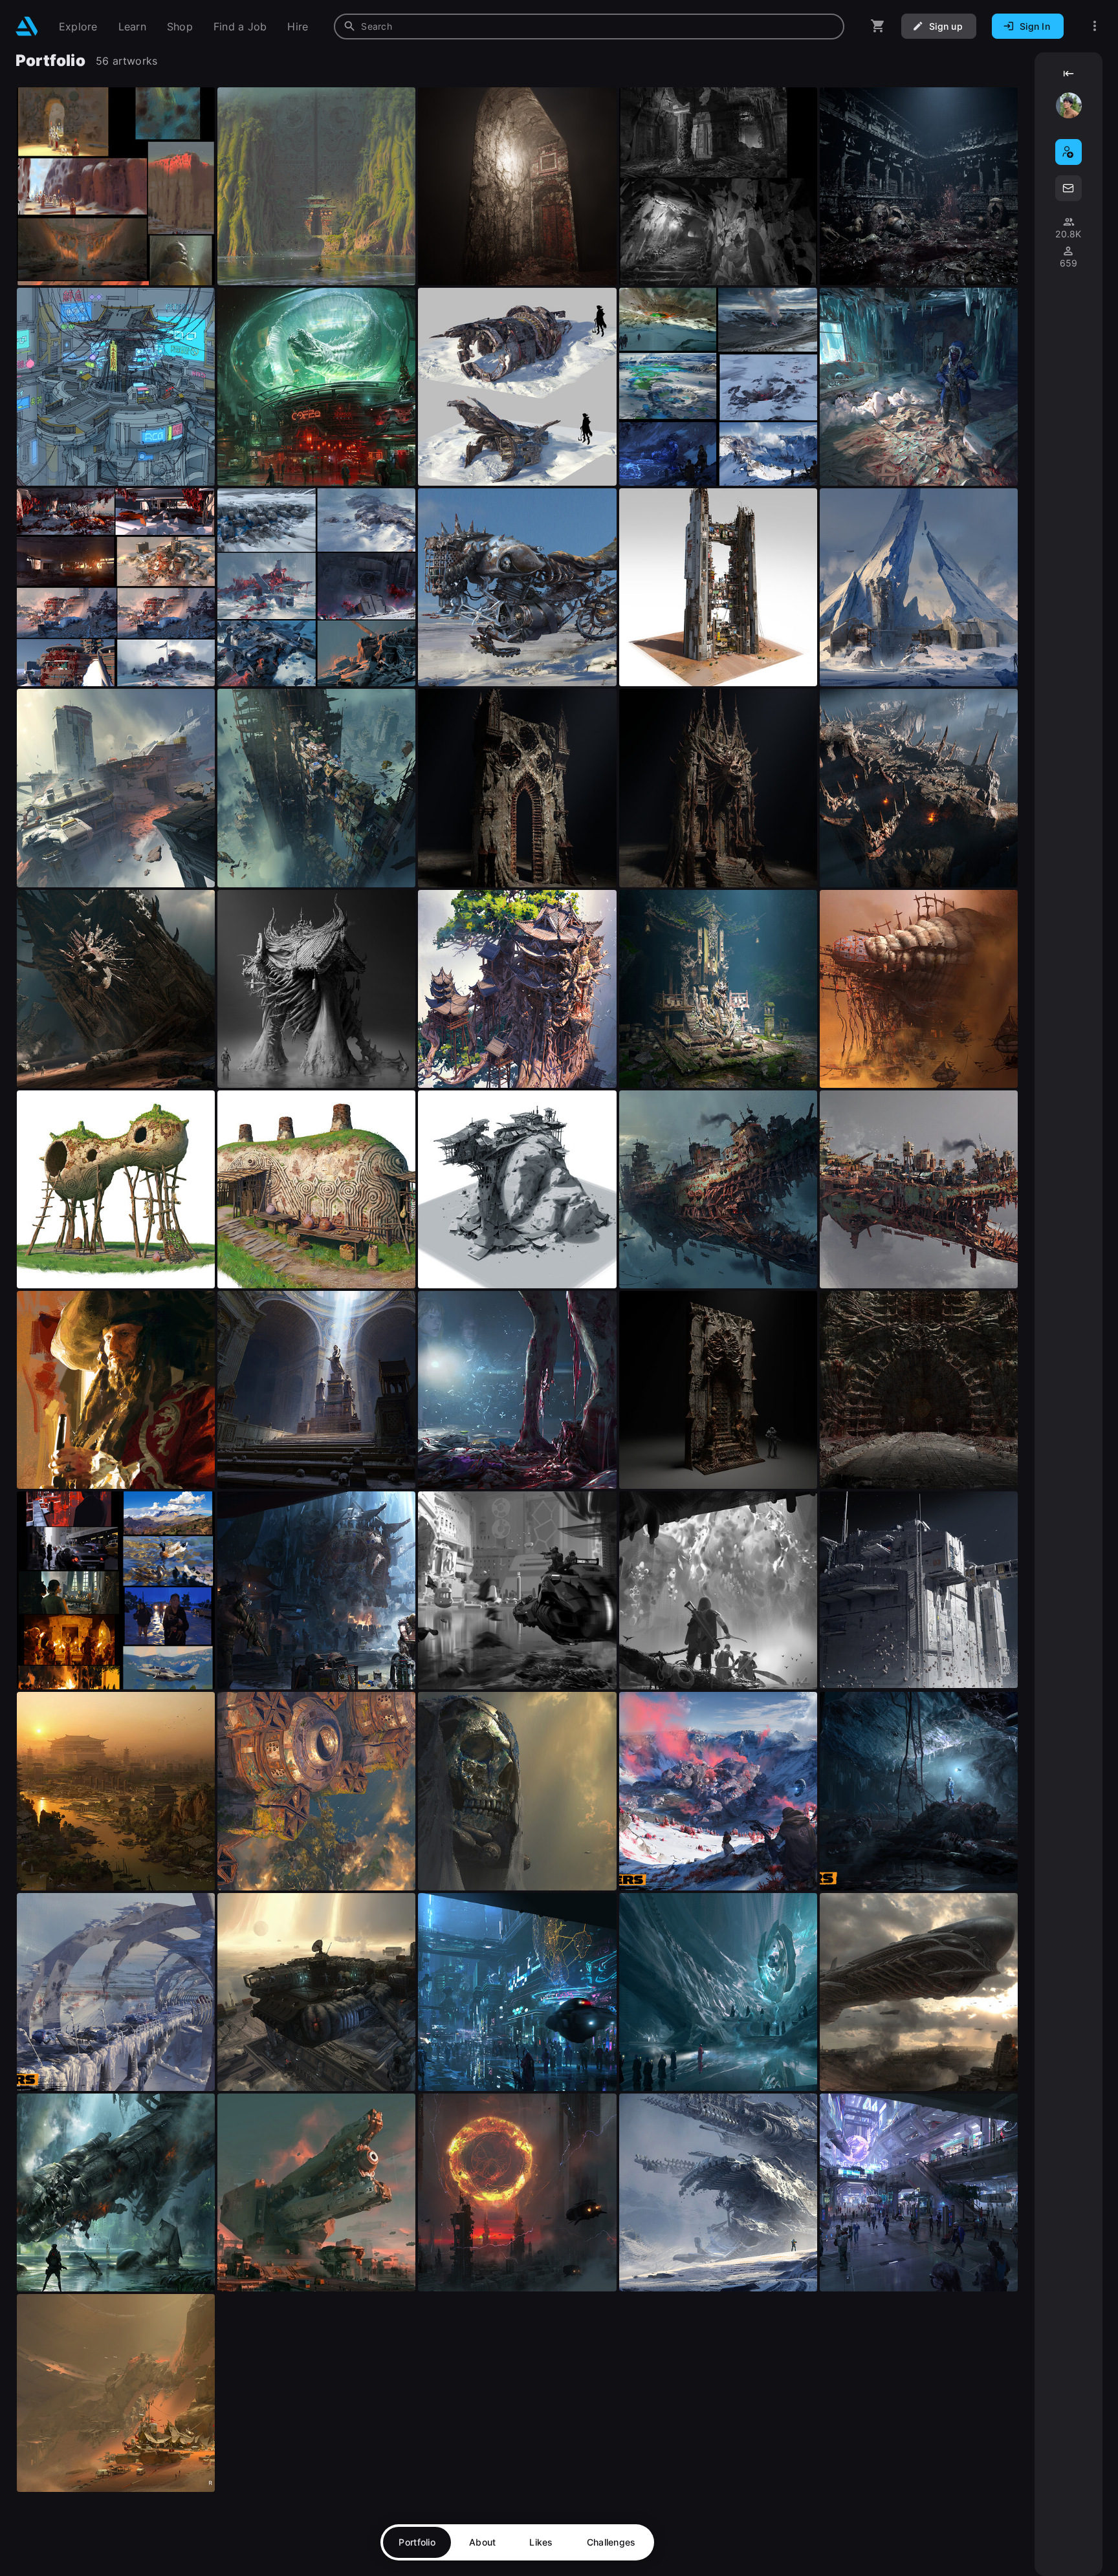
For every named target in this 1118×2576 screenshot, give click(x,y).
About (482, 2542)
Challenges (611, 2542)
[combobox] (589, 27)
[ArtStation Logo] (27, 26)
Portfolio (417, 2542)
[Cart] (878, 26)
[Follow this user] (1069, 152)
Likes (541, 2542)
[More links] (1095, 26)
